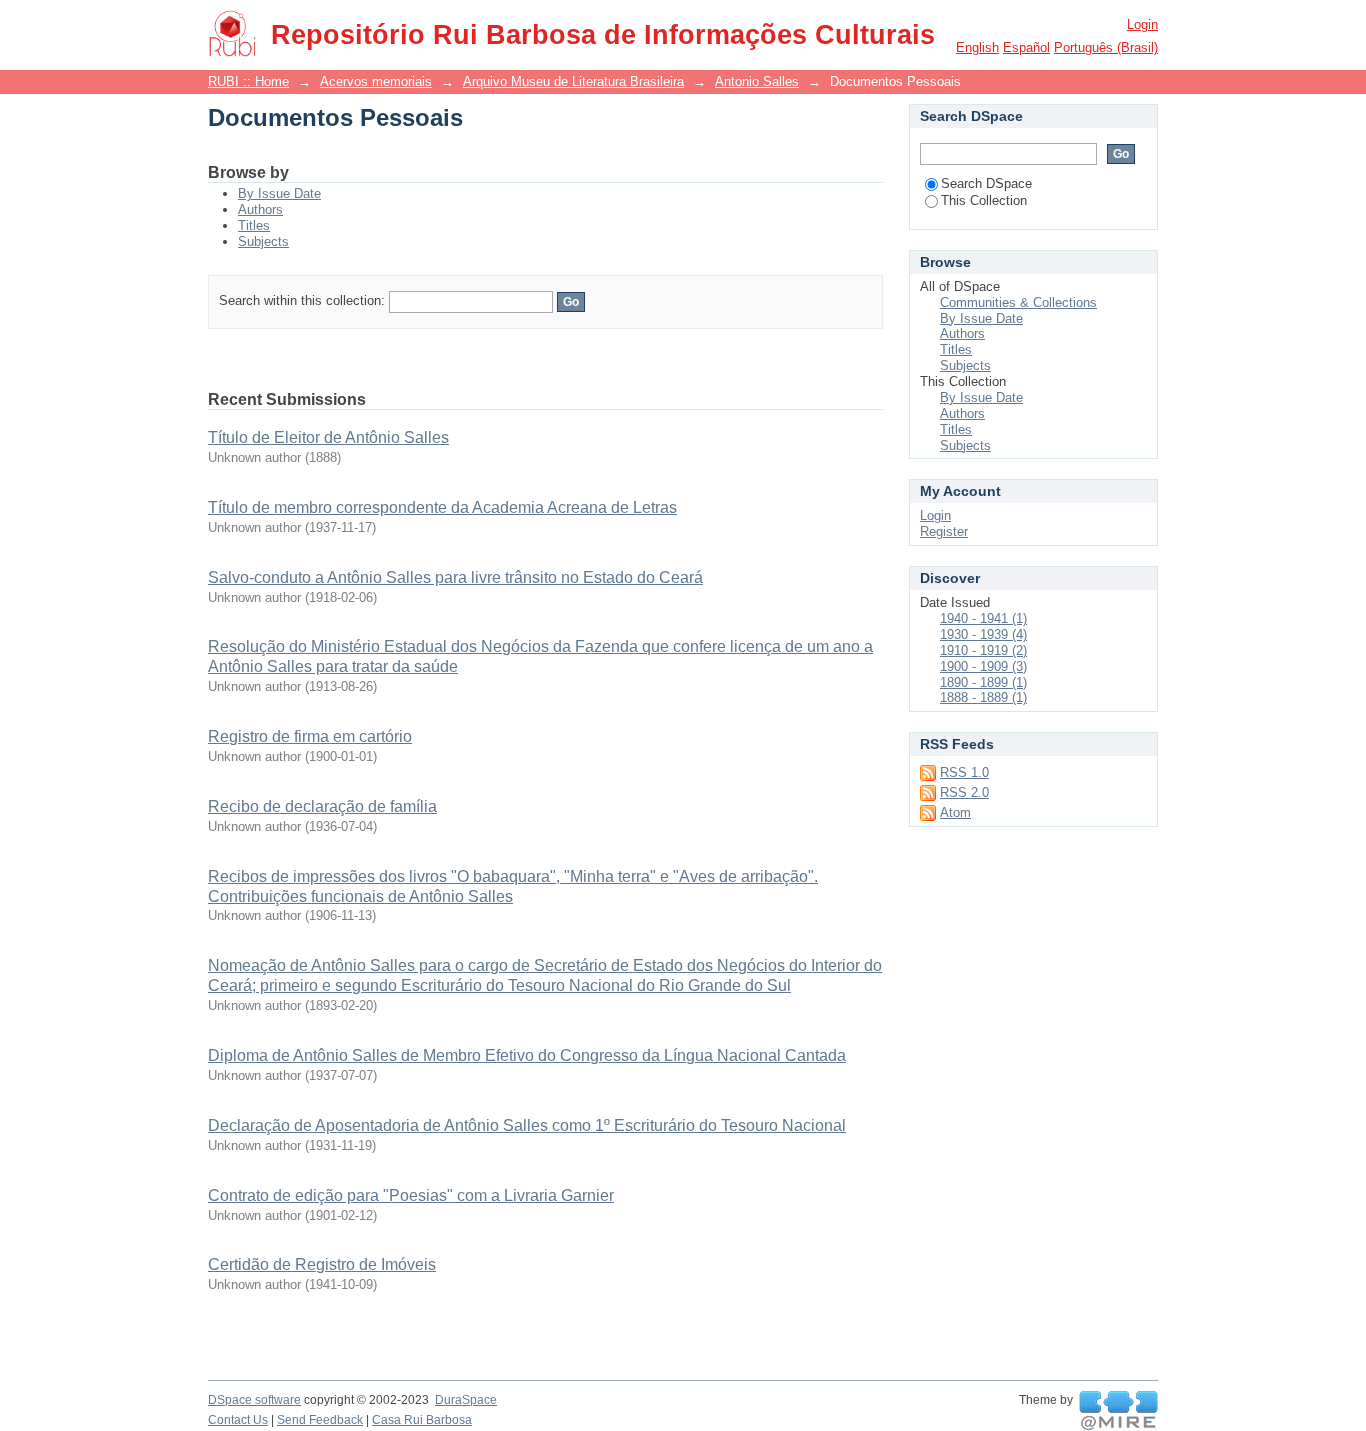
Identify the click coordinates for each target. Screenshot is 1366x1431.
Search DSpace (986, 183)
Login (1142, 24)
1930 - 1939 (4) (983, 634)
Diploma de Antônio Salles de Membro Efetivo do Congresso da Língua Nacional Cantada (527, 1055)
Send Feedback (320, 1420)
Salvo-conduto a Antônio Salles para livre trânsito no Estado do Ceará (455, 577)
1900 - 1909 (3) (983, 666)
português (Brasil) (1106, 47)
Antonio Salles (757, 81)
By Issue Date (279, 193)
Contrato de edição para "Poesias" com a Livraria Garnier (411, 1195)
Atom (955, 812)
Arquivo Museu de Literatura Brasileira (573, 81)
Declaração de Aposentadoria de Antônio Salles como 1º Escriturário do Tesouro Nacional (527, 1125)
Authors (260, 209)
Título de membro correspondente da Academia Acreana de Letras (442, 507)
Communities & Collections (1018, 302)
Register (944, 531)
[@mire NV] (1118, 1411)
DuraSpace (466, 1400)
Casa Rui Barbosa (422, 1420)
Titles (254, 225)
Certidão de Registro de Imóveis (322, 1264)
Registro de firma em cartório (310, 736)
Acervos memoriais (376, 81)
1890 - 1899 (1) (983, 682)
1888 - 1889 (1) (983, 697)
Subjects (263, 241)
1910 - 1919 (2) (983, 650)
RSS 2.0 (964, 792)
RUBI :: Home (248, 81)
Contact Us (238, 1420)
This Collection (984, 200)
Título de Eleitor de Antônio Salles (328, 437)
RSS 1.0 (964, 772)
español (1026, 47)
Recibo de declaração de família (322, 806)
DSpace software (254, 1400)
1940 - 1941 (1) (983, 618)
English (977, 47)
